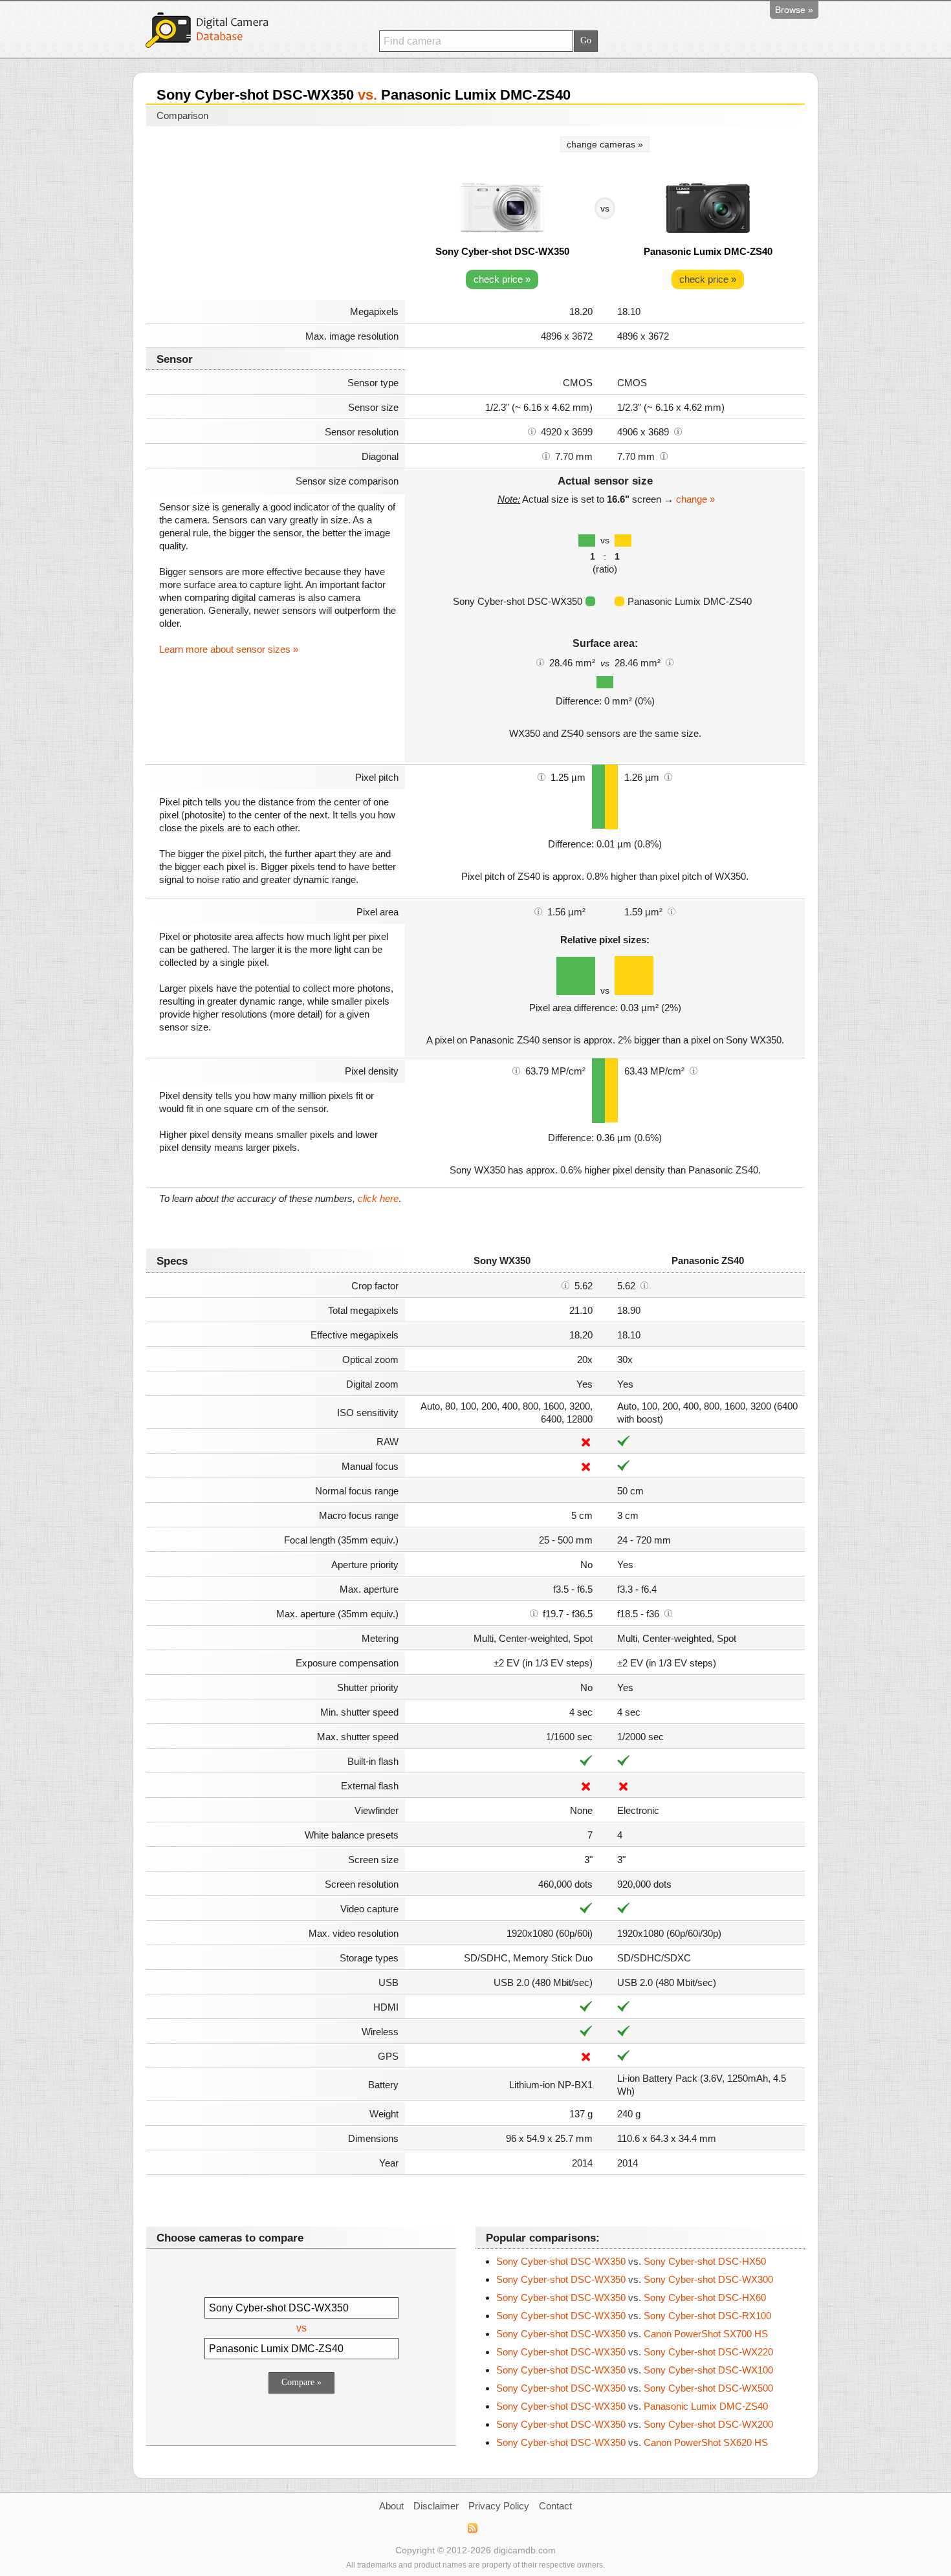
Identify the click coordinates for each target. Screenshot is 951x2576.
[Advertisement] (276, 215)
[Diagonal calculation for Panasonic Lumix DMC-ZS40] (664, 455)
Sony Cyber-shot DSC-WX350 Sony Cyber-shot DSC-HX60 (631, 2298)
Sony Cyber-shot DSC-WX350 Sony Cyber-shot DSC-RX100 (634, 2316)
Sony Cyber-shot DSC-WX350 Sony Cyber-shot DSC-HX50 (631, 2261)
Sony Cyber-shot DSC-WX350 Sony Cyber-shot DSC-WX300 (635, 2279)
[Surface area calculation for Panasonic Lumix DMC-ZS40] (670, 662)
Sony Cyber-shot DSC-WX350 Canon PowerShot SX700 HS (632, 2334)
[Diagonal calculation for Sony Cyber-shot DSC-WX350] (546, 455)
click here (378, 1198)
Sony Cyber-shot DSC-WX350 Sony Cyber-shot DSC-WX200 (635, 2424)
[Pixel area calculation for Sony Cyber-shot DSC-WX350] (538, 911)
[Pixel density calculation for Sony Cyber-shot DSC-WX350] (516, 1070)
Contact (555, 2506)
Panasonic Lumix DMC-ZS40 (708, 251)
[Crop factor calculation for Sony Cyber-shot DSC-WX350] (565, 1285)
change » (695, 499)
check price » (502, 279)
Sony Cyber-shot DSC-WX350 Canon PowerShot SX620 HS (632, 2442)
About (391, 2506)
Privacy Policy (499, 2506)
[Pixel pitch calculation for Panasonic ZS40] (668, 776)
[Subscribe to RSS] (472, 2528)
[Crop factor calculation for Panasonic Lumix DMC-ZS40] (644, 1285)
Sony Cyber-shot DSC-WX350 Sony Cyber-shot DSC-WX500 (635, 2388)
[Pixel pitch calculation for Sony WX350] (541, 776)
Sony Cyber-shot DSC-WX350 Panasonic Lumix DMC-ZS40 (632, 2406)
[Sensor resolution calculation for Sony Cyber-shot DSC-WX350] (532, 431)
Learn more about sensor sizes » (229, 649)
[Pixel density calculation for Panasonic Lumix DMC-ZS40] (694, 1070)
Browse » (794, 10)
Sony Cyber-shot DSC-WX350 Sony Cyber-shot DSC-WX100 (635, 2370)
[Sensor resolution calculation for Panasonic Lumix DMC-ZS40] (678, 431)
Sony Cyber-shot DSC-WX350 (502, 251)
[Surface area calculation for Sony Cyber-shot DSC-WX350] (540, 662)
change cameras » (605, 144)
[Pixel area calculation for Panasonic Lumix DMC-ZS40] (672, 911)
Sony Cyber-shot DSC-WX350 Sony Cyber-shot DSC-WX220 (635, 2352)
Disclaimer (436, 2506)
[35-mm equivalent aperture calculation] (534, 1613)
